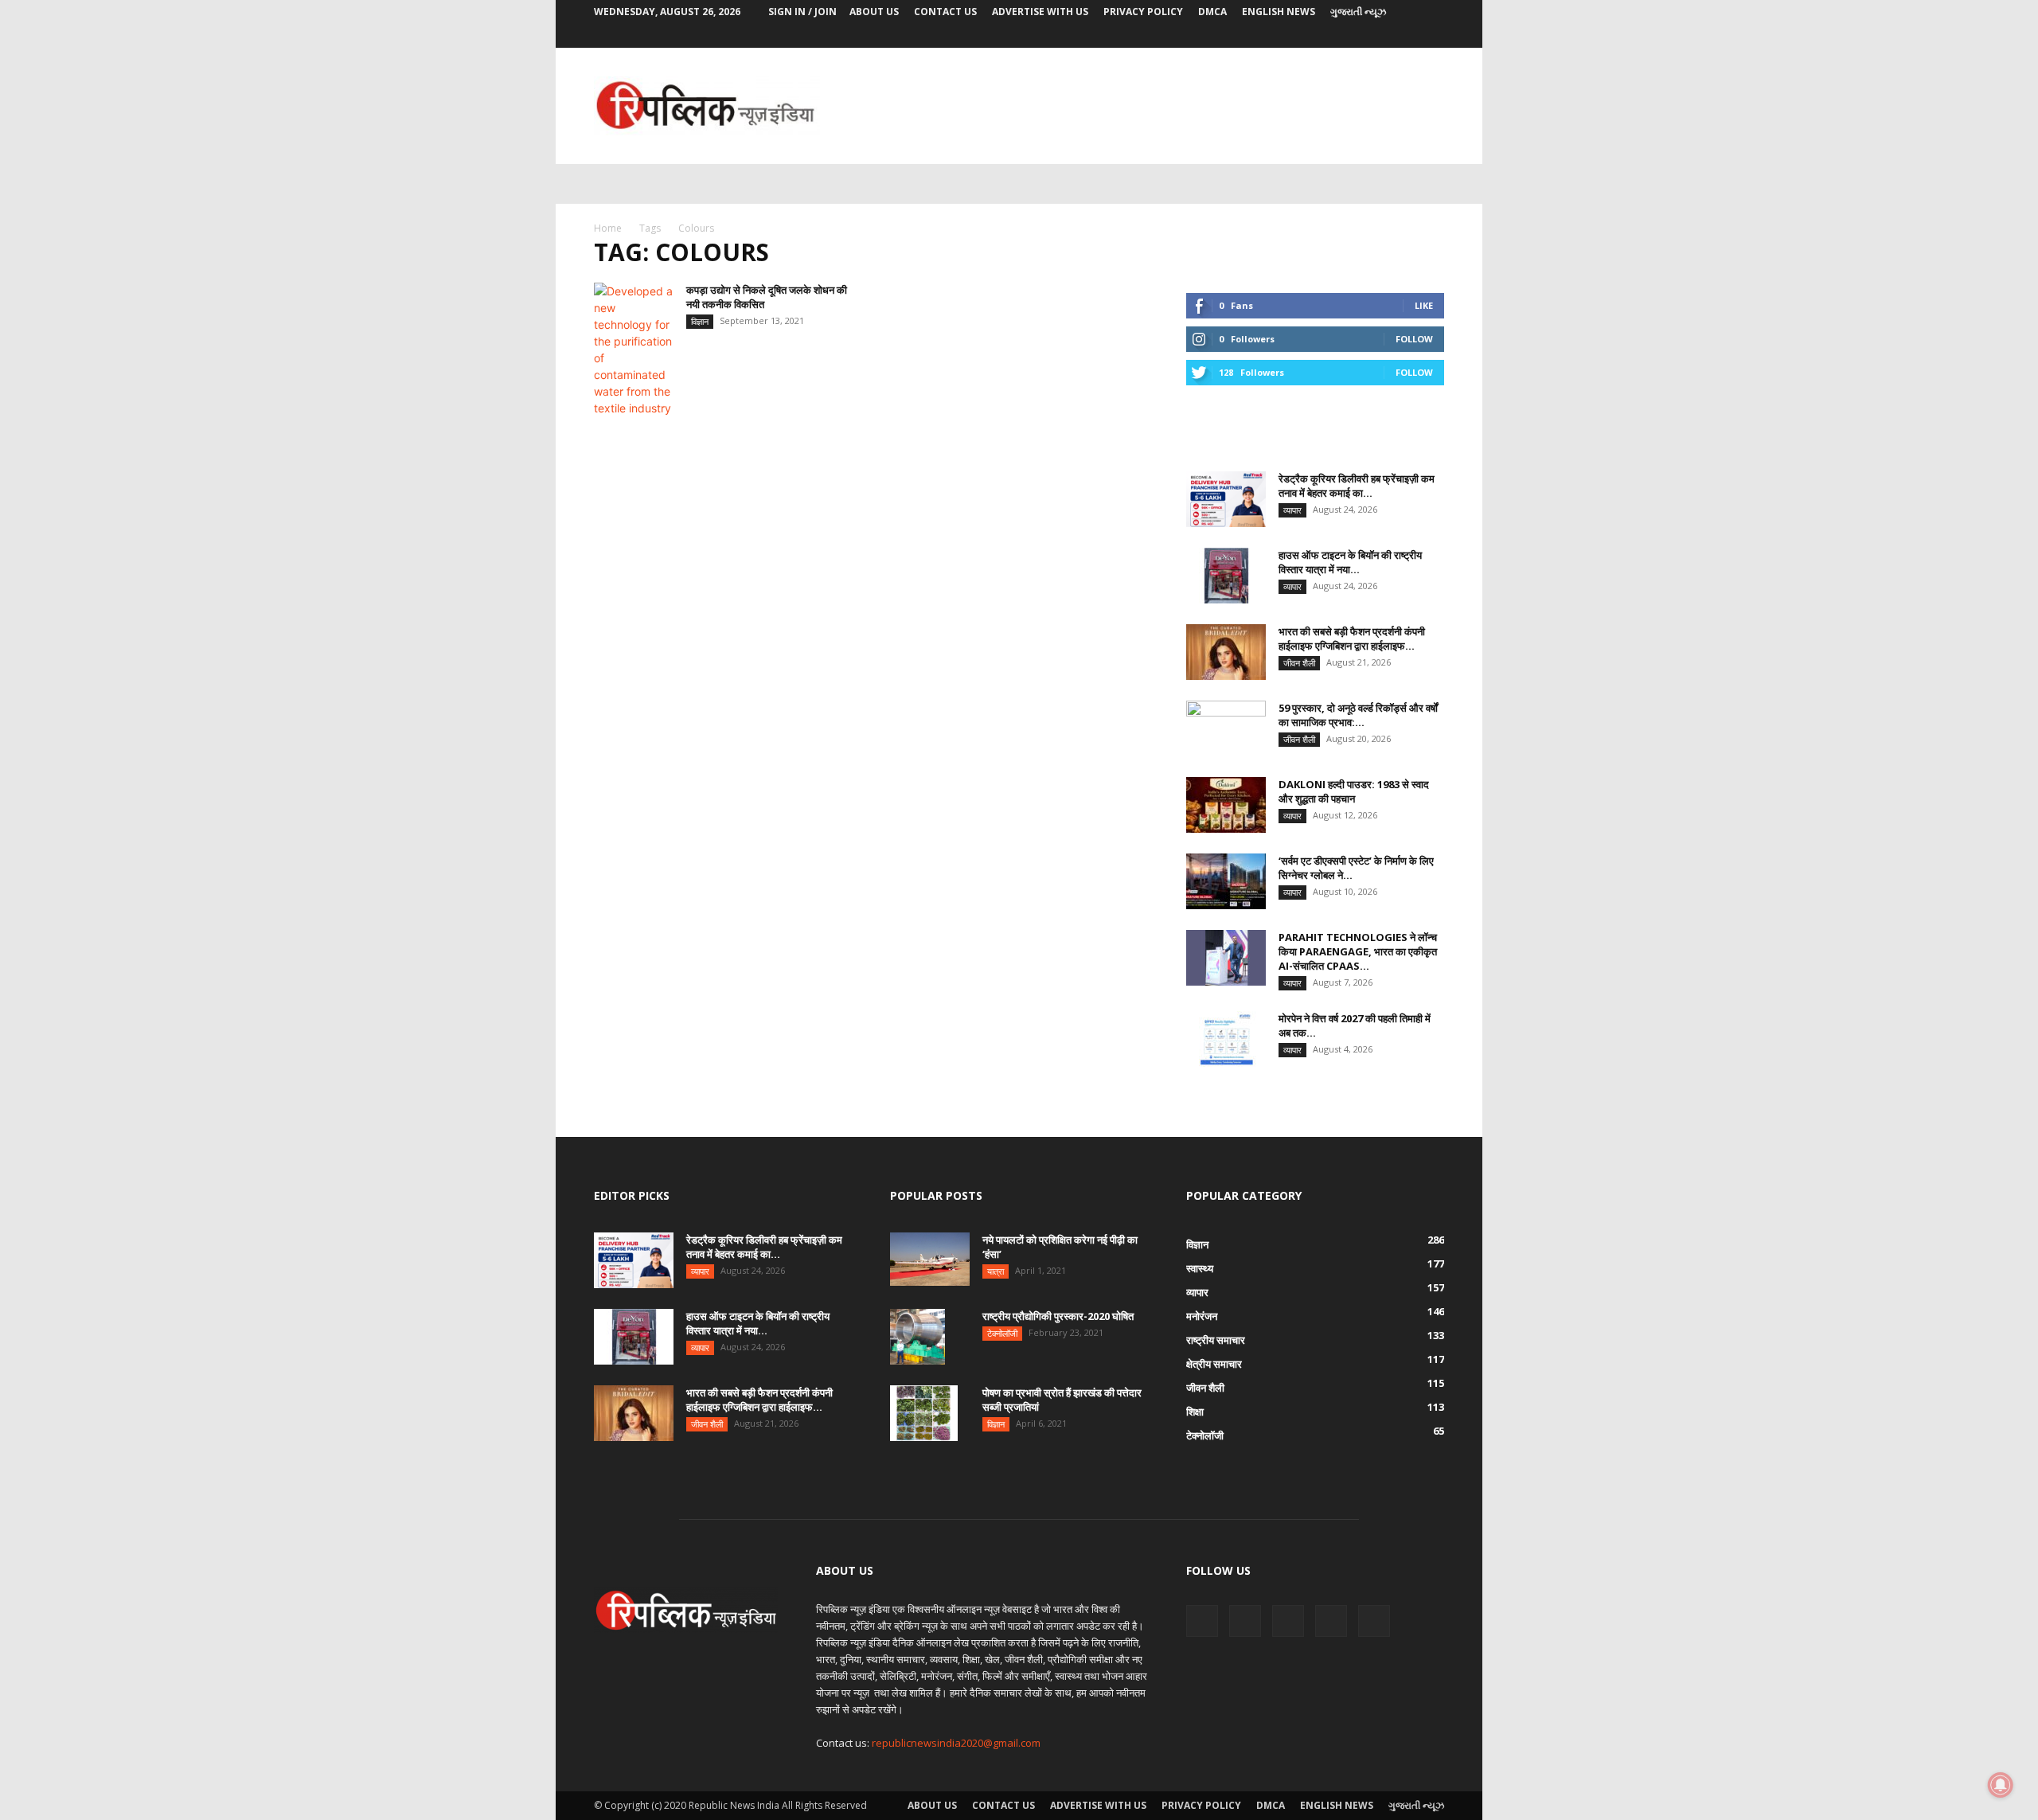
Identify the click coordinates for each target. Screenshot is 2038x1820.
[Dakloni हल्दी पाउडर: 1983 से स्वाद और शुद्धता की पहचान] (1226, 805)
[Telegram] (1380, 36)
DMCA (1212, 12)
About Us (874, 12)
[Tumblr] (1406, 36)
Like (1424, 305)
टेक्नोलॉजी (1002, 1333)
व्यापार (1292, 510)
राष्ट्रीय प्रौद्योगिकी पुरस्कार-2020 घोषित (1058, 1316)
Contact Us (945, 12)
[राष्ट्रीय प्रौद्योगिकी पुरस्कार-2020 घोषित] (917, 1337)
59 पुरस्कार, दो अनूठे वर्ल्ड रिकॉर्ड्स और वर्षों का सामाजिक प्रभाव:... (1358, 715)
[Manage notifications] (2001, 1785)
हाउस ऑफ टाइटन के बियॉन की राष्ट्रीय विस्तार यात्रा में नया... (1350, 562)
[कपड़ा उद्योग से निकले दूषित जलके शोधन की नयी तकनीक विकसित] (634, 350)
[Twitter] (1432, 36)
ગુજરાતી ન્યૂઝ (1358, 12)
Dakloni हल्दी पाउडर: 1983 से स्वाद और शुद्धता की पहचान (1354, 791)
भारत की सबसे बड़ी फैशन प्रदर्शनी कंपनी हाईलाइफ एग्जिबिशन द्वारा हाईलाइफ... (1352, 639)
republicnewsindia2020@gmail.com (956, 1743)
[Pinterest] (1353, 36)
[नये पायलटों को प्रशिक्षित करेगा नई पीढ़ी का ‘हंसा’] (930, 1259)
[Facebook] (1327, 36)
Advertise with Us (1040, 12)
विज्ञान (700, 321)
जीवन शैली (1299, 663)
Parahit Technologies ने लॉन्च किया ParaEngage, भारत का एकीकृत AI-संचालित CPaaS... (1358, 951)
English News (1279, 12)
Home (608, 228)
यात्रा (996, 1271)
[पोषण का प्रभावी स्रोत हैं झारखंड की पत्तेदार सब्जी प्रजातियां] (924, 1413)
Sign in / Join (802, 12)
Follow (1414, 339)
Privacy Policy (1143, 12)
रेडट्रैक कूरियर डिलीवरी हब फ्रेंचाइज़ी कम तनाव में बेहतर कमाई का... (1357, 486)
